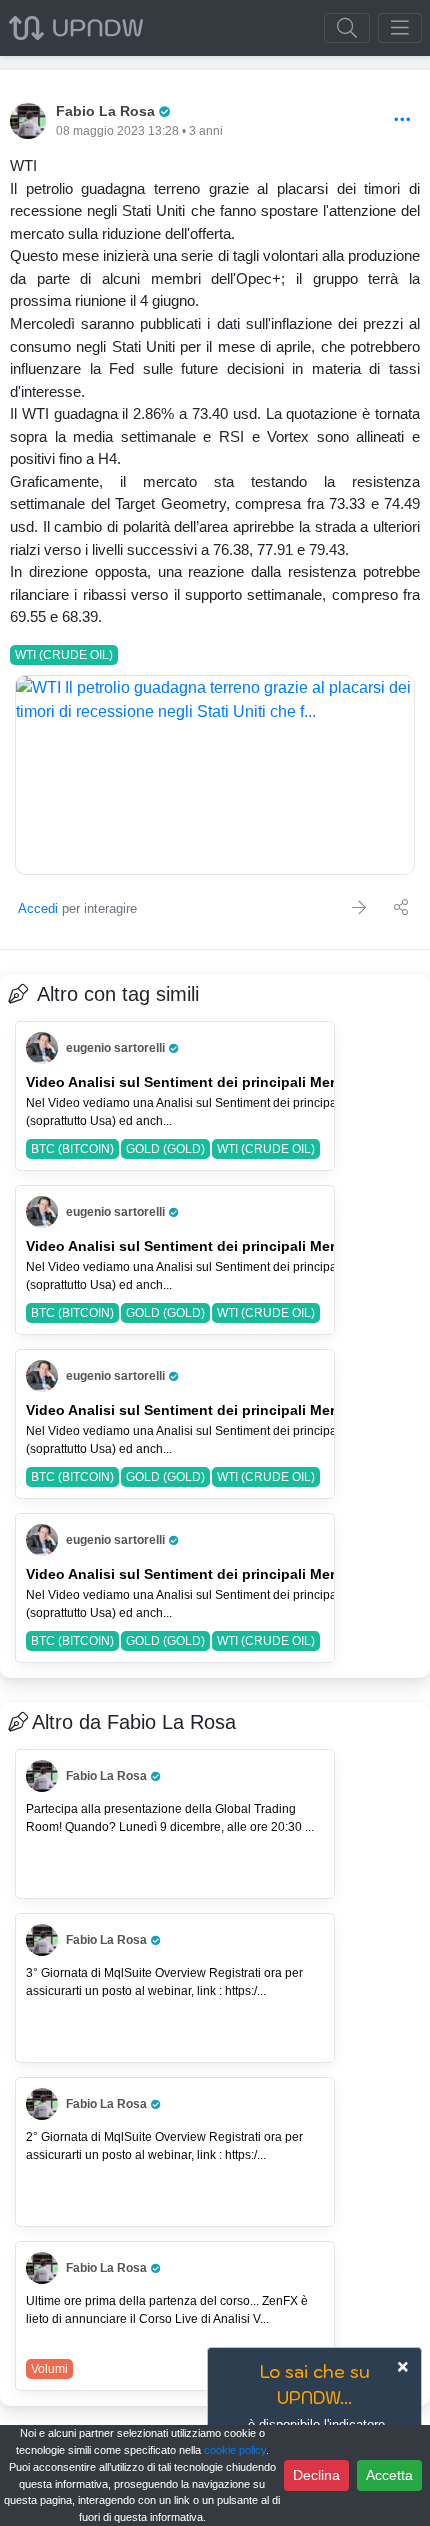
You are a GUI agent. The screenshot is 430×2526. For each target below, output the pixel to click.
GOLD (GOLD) (165, 1149)
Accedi (38, 908)
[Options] (402, 120)
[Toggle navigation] (400, 28)
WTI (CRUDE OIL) (64, 655)
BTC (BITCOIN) (72, 1149)
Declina (316, 2475)
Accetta (389, 2475)
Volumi (49, 2369)
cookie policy (235, 2450)
